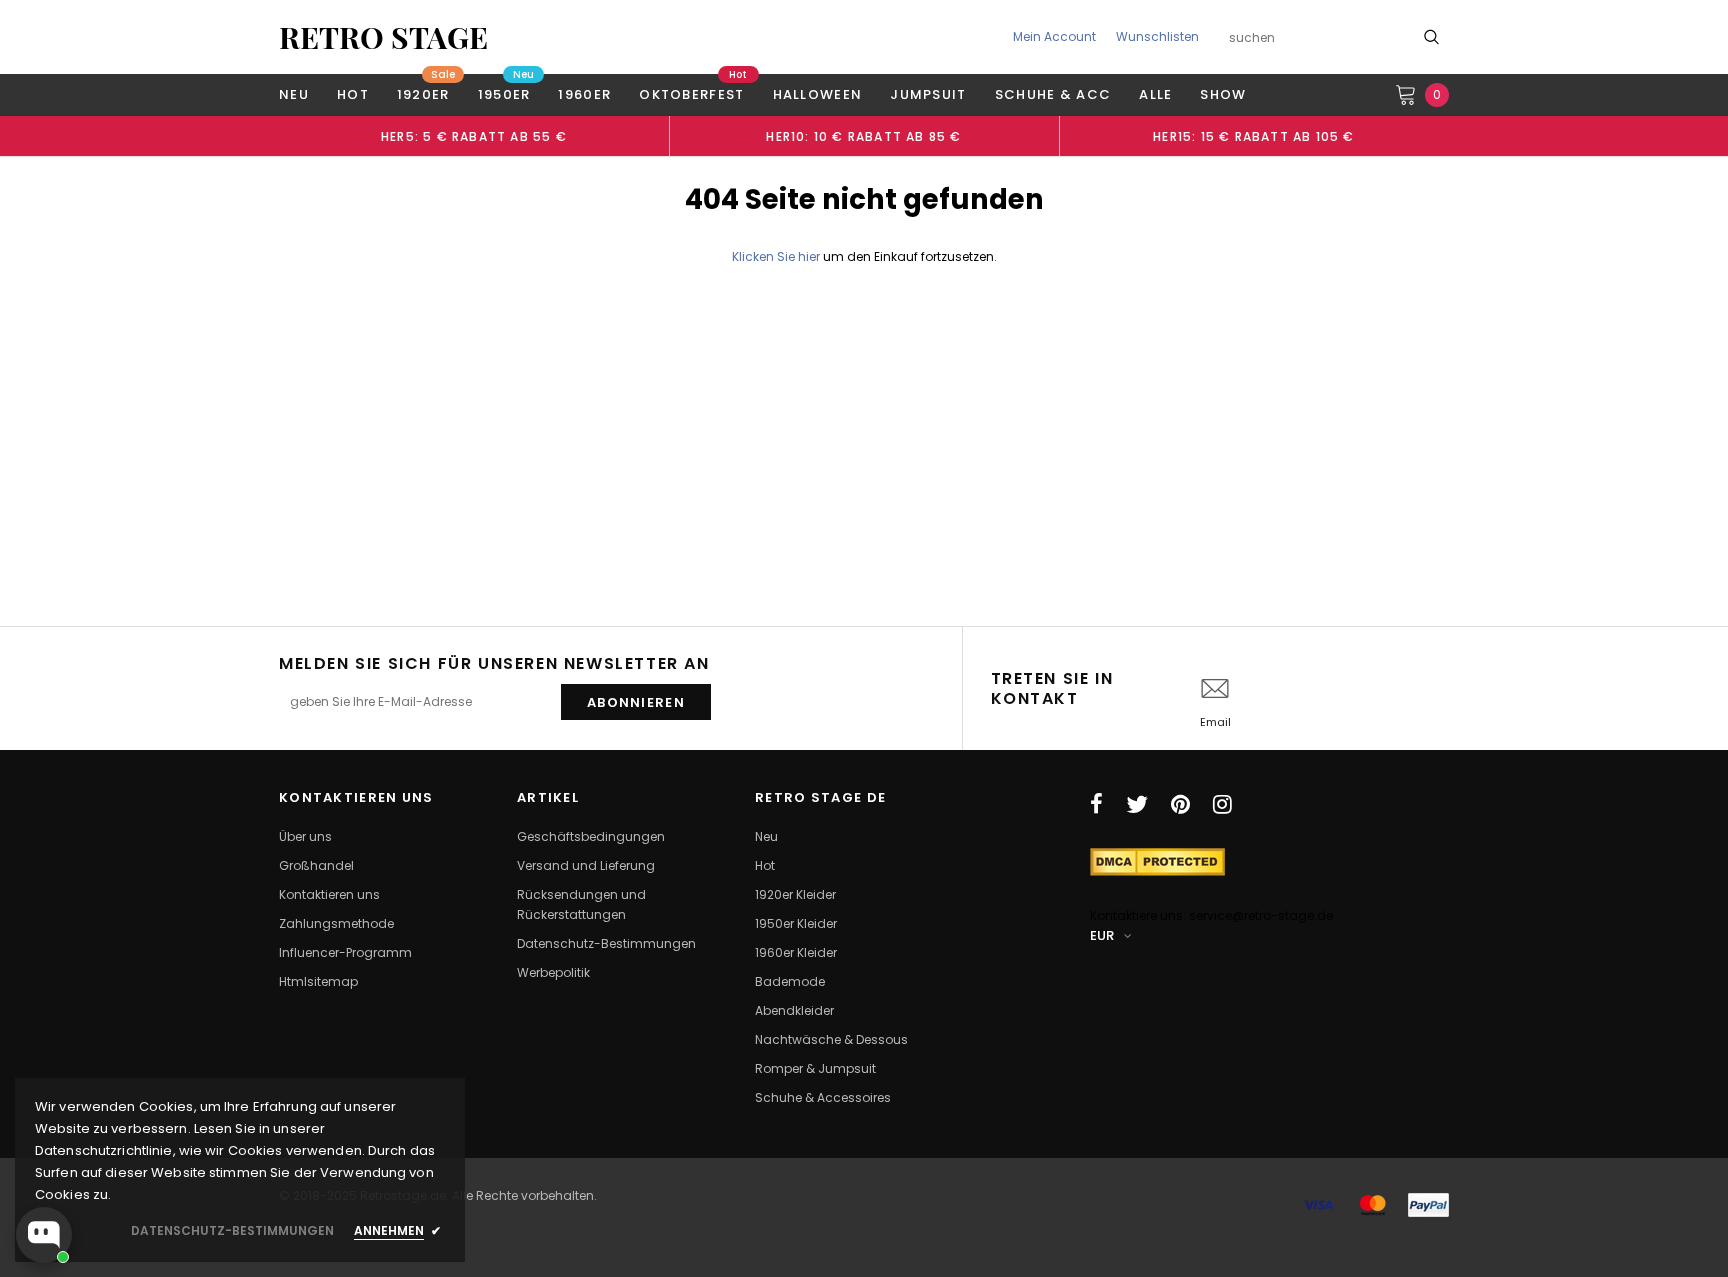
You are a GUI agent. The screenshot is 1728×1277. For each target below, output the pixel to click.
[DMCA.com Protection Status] (1157, 860)
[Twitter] (1137, 804)
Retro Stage (383, 37)
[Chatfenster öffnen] (44, 1235)
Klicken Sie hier (777, 256)
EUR (1102, 935)
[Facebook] (1096, 804)
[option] (474, 136)
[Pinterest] (1180, 804)
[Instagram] (1222, 804)
